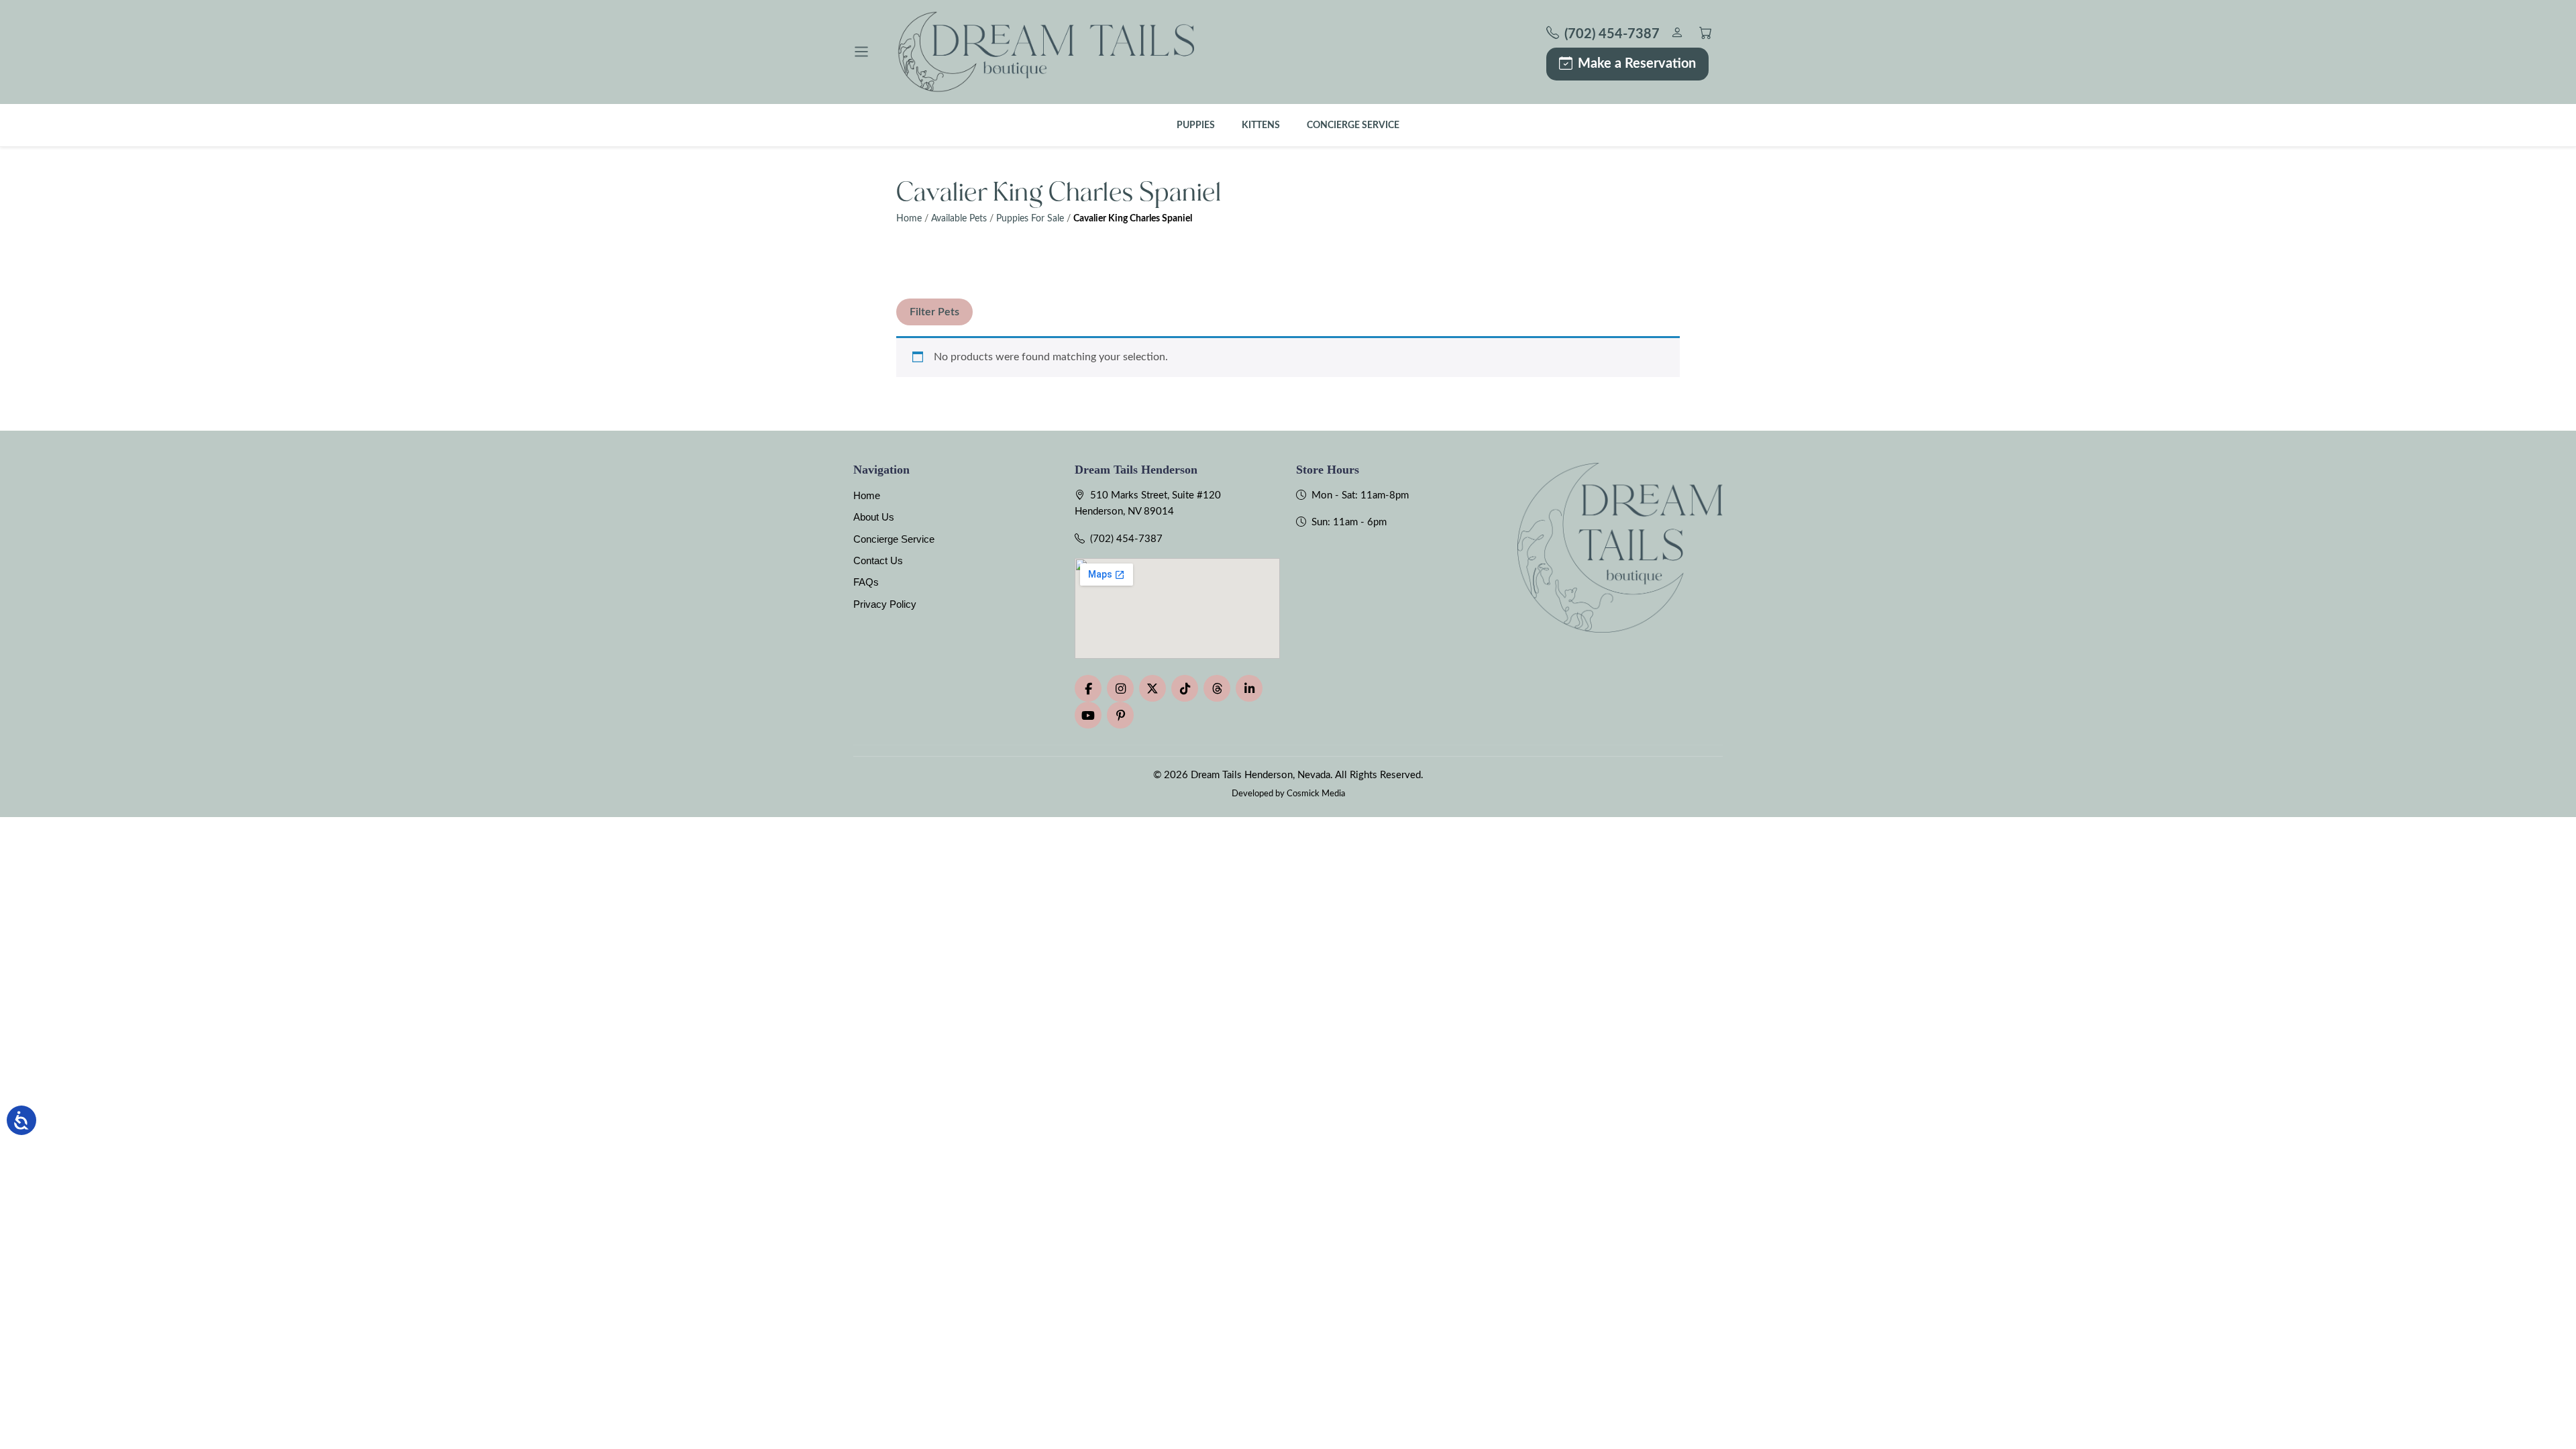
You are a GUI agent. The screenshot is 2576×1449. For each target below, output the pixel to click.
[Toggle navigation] (861, 52)
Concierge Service (1353, 125)
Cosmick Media (1316, 794)
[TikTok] (1185, 688)
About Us (874, 517)
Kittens (1261, 125)
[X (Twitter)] (1152, 688)
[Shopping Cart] (1706, 35)
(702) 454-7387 (1126, 539)
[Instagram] (1120, 688)
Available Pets (959, 219)
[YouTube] (1088, 715)
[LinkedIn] (1249, 688)
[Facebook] (1088, 688)
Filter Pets (934, 312)
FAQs (866, 582)
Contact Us (878, 560)
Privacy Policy (885, 604)
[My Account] (1677, 35)
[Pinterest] (1120, 715)
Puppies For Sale (1030, 219)
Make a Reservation (1637, 64)
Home (909, 219)
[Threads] (1217, 688)
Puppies (1196, 125)
